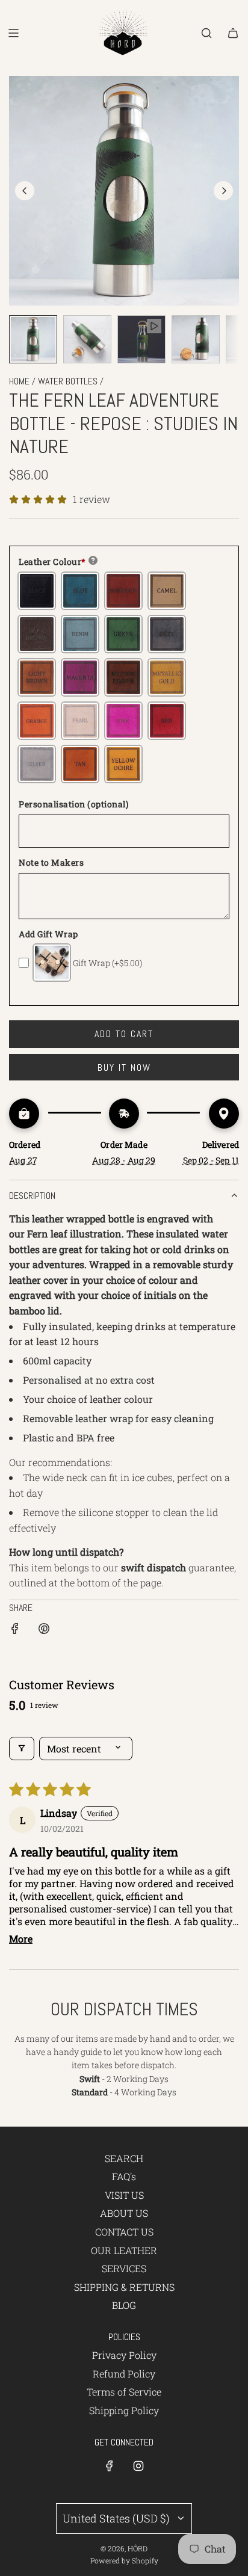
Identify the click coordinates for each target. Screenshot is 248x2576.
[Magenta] (80, 677)
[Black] (37, 591)
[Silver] (37, 764)
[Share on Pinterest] (44, 1631)
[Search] (206, 33)
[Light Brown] (37, 677)
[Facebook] (110, 2466)
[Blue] (80, 591)
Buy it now (124, 1068)
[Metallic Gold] (167, 677)
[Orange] (37, 721)
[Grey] (167, 634)
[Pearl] (80, 721)
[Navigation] (13, 33)
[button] (25, 191)
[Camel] (167, 591)
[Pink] (123, 721)
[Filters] (22, 1749)
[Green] (123, 634)
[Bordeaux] (123, 591)
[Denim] (80, 634)
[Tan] (80, 764)
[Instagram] (138, 2466)
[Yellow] (123, 764)
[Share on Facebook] (15, 1631)
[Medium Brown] (123, 677)
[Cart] (233, 33)
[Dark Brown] (37, 634)
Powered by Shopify (124, 2560)
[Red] (167, 721)
